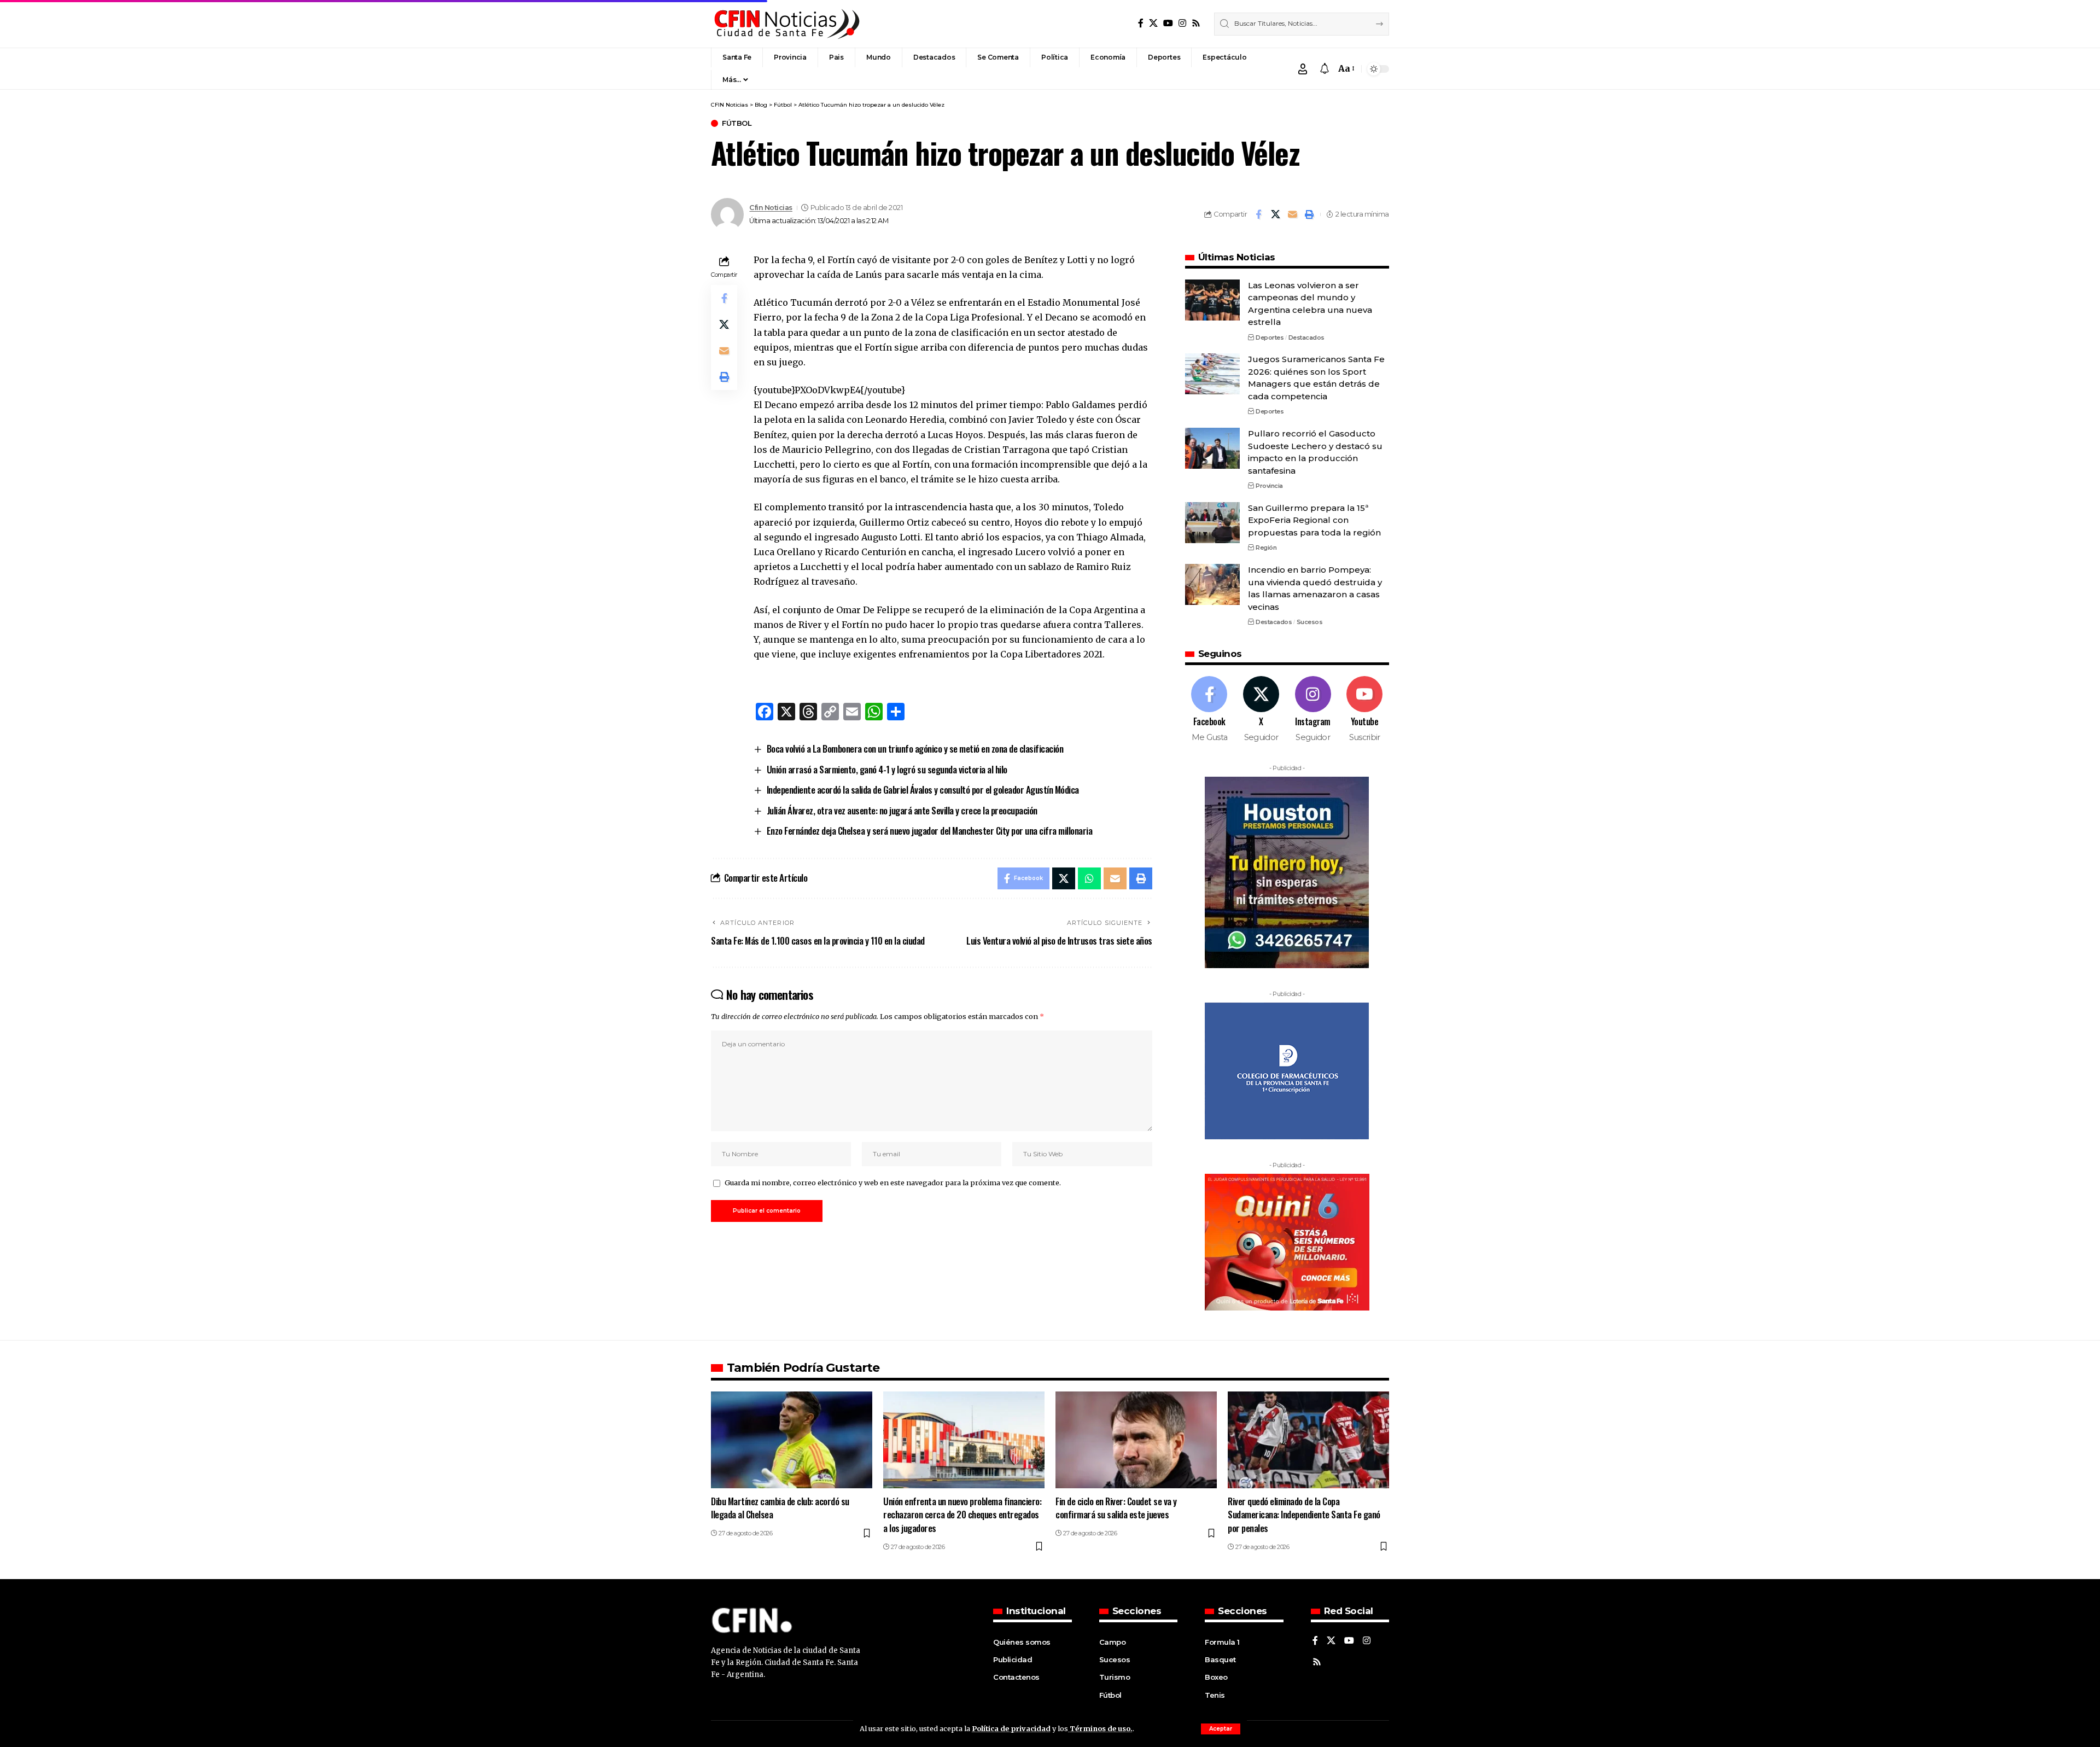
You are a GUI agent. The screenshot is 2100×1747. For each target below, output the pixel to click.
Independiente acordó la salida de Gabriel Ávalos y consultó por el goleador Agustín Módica (923, 790)
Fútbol (737, 123)
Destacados (1306, 337)
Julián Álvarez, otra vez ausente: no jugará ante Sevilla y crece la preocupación (902, 810)
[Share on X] (1275, 214)
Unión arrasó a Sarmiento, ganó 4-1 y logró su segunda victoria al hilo (887, 769)
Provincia (1269, 486)
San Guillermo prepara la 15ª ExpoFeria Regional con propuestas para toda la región (1314, 520)
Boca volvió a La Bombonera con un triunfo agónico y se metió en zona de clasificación (915, 749)
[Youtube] (1364, 710)
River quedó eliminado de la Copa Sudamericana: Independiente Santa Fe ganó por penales (1304, 1515)
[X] (1153, 23)
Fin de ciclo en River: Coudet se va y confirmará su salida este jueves (1116, 1508)
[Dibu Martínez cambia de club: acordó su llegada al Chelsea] (792, 1440)
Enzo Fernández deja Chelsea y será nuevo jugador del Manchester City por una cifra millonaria (930, 831)
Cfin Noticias (771, 208)
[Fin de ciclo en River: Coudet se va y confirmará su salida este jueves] (1136, 1440)
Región (1266, 548)
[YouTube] (1168, 23)
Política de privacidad (1011, 1728)
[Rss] (1196, 23)
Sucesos (1310, 622)
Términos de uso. (1100, 1728)
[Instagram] (1182, 23)
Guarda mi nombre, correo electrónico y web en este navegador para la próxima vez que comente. (893, 1183)
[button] (1221, 1729)
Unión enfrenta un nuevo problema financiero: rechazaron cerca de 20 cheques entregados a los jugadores (962, 1515)
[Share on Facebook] (1258, 214)
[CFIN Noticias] (786, 24)
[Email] (1292, 214)
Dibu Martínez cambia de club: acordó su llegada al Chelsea (780, 1508)
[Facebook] (1141, 23)
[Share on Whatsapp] (1089, 878)
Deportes (1270, 337)
